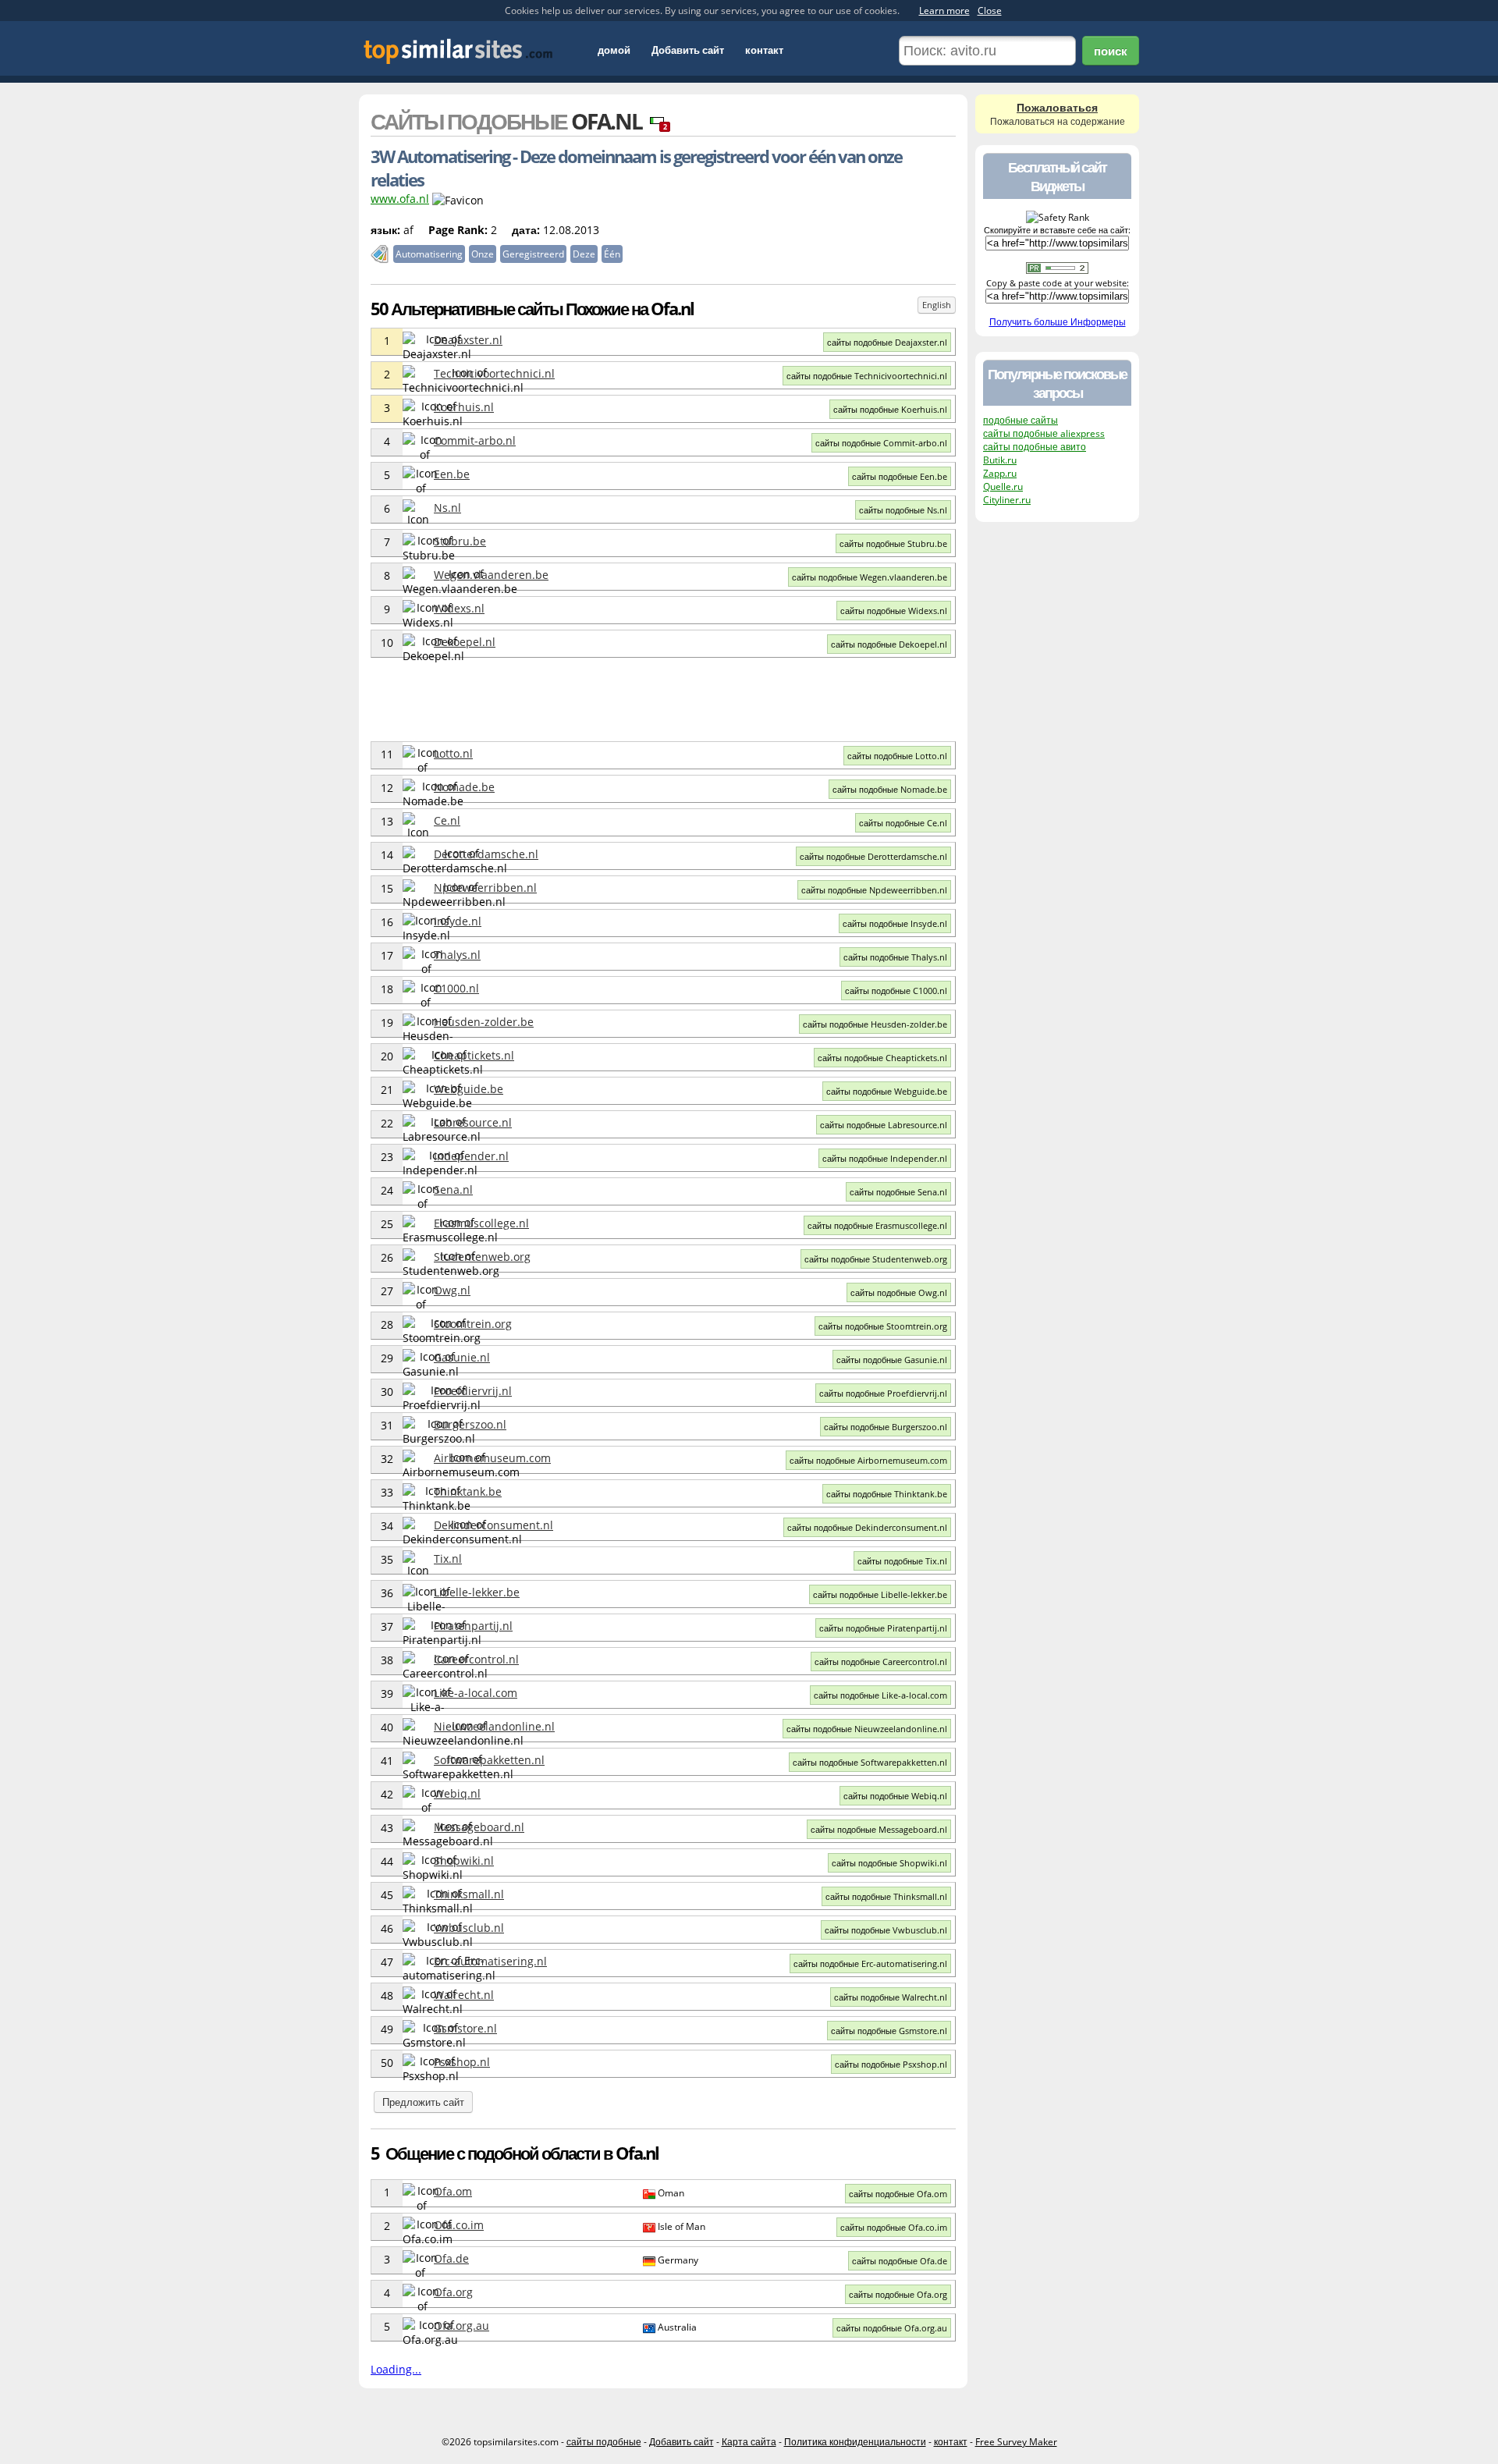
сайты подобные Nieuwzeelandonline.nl (867, 1729)
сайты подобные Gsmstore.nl (889, 2031)
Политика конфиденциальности (855, 2442)
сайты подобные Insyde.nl (895, 923)
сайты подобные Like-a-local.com (880, 1695)
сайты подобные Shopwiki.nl (889, 1863)
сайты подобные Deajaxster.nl (887, 342)
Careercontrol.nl (476, 1659)
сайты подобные (604, 2442)
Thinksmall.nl (469, 1894)
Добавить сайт (688, 50)
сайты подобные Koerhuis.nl (890, 409)
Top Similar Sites (458, 51)
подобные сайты (1021, 420)
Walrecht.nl (464, 1995)
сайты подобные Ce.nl (903, 823)
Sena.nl (453, 1189)
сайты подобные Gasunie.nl (892, 1360)
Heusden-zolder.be (484, 1022)
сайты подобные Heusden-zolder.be (875, 1024)
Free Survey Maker (1016, 2442)
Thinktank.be (468, 1491)
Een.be (452, 474)
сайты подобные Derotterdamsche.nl (873, 856)
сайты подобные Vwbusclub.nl (886, 1930)
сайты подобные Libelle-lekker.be (880, 1594)
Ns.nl (447, 508)
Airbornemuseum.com (492, 1458)
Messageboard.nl (479, 1827)
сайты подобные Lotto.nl (897, 756)
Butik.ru (1000, 460)
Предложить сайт (423, 2102)
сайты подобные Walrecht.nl (891, 1997)
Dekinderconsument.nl (493, 1525)
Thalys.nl (457, 955)
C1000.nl (456, 988)
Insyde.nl (458, 921)
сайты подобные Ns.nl (903, 510)
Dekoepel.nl (465, 642)
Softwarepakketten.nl (489, 1760)
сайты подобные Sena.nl (898, 1192)
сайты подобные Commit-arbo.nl (881, 443)
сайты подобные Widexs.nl (894, 611)
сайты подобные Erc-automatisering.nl (870, 1963)
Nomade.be (464, 787)
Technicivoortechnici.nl (494, 373)
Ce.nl (447, 820)
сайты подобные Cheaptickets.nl (882, 1058)
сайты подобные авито (1035, 447)
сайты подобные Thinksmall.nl (886, 1896)
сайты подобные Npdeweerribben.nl (874, 890)
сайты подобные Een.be (900, 476)
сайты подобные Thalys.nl (895, 957)
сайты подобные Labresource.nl (884, 1125)
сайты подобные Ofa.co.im (894, 2227)
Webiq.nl (457, 1793)
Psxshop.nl (462, 2062)
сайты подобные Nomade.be (890, 789)
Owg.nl (452, 1290)
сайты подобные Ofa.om (898, 2194)
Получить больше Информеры (1058, 322)
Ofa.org (453, 2292)
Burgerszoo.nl (470, 1424)
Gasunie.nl (462, 1357)
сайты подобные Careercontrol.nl (881, 1662)
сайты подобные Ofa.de (900, 2261)
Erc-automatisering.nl (490, 1961)
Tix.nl (448, 1559)
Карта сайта (749, 2442)
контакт (764, 50)
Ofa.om (453, 2191)
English (937, 305)
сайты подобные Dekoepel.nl (889, 644)
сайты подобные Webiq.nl (895, 1796)
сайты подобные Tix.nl (902, 1561)
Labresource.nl (473, 1122)
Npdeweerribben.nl (485, 888)
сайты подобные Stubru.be (893, 543)
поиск (1111, 51)
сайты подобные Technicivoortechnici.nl (867, 376)
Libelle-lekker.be (477, 1592)
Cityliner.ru (1007, 500)
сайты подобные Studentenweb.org (876, 1259)
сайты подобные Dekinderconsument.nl (867, 1527)
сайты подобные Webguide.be (887, 1091)
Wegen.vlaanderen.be (491, 575)
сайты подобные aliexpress (1044, 433)
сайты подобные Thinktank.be (887, 1494)
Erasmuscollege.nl (481, 1223)
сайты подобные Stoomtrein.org (883, 1326)
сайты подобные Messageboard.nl (879, 1829)
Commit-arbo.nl (475, 440)
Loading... (396, 2369)
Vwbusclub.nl (469, 1928)
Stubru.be (460, 541)
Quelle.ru (1003, 486)
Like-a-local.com (476, 1693)
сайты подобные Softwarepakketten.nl (870, 1762)
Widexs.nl (459, 608)
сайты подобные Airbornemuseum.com (868, 1460)
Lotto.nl (453, 753)
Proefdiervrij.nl (473, 1391)
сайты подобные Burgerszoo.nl (886, 1427)
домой (614, 50)
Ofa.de (451, 2258)
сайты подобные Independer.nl (885, 1158)
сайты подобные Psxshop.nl (891, 2064)
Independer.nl (471, 1156)
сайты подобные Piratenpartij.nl (883, 1628)
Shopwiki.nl (464, 1860)
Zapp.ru (1000, 473)
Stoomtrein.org (473, 1324)
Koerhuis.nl (464, 407)
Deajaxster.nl (468, 340)
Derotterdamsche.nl (486, 854)
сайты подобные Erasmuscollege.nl (877, 1225)
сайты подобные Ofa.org (898, 2294)
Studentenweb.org (482, 1257)
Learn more (944, 11)
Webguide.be (469, 1089)
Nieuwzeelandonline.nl (494, 1726)
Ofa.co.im (459, 2225)
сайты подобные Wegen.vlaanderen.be (870, 577)
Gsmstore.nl (465, 2028)
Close (990, 11)
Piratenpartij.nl (473, 1626)
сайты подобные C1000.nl (896, 991)
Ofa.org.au (461, 2326)
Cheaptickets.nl (474, 1055)
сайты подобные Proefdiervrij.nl (883, 1393)
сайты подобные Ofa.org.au (892, 2328)
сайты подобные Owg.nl (899, 1292)
